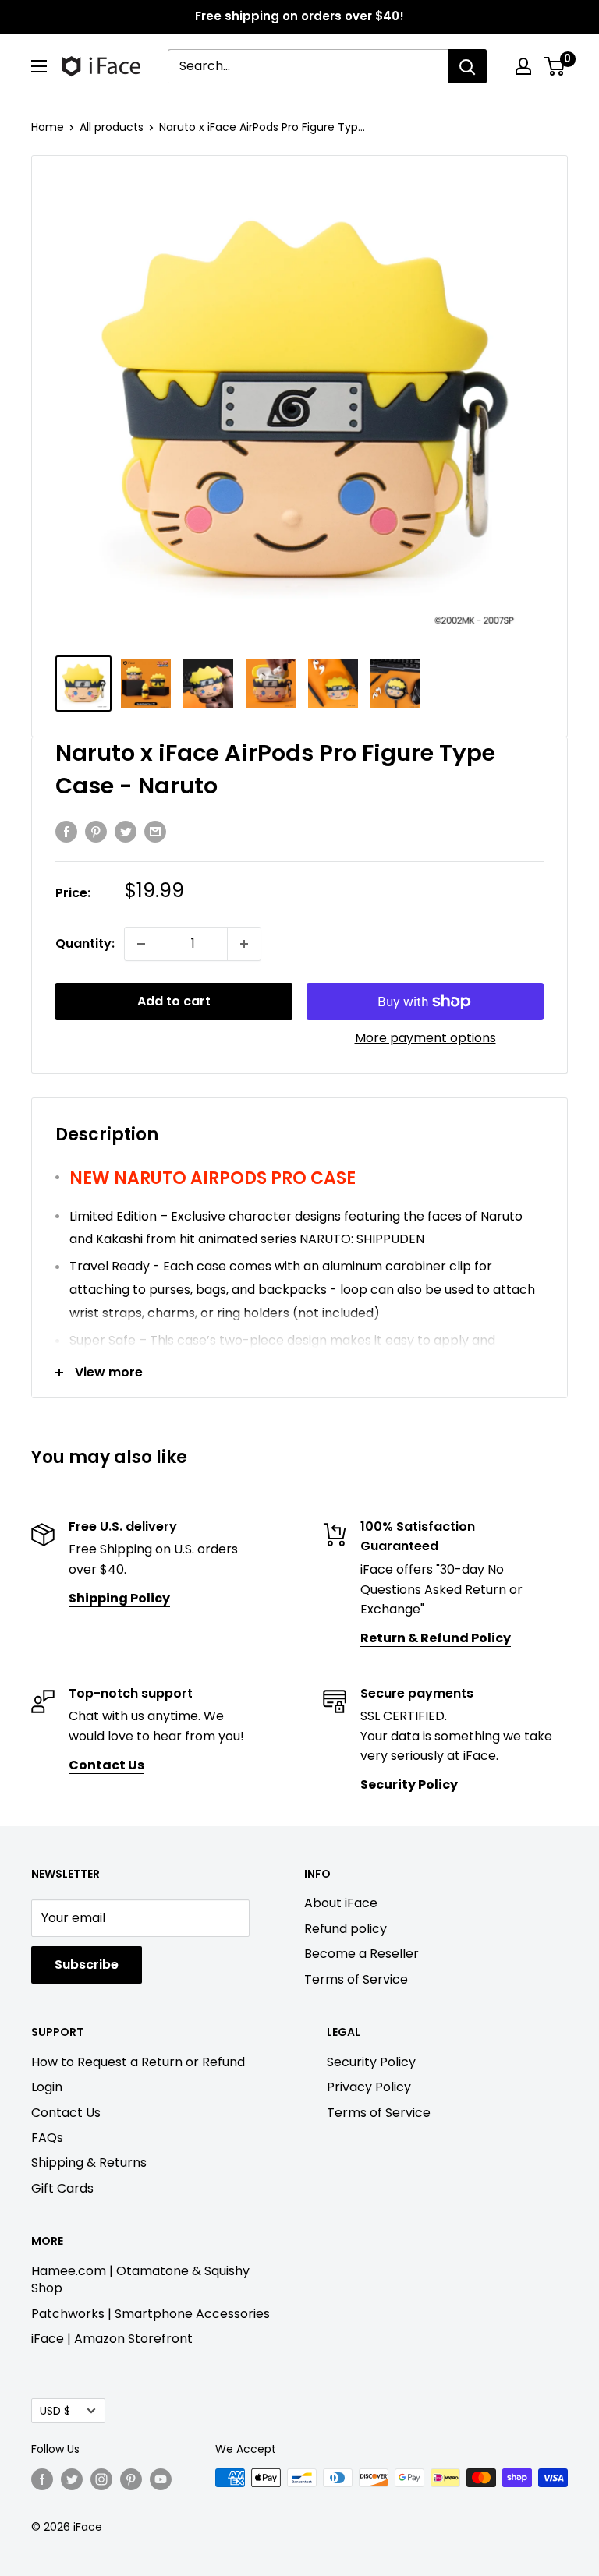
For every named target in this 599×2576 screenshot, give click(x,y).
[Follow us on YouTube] (161, 2479)
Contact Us (66, 2113)
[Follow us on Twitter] (72, 2479)
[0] (555, 66)
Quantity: (85, 943)
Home (48, 127)
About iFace (341, 1903)
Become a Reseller (362, 1954)
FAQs (47, 2138)
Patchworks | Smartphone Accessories (151, 2314)
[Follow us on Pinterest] (131, 2479)
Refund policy (346, 1929)
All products (112, 127)
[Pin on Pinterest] (96, 831)
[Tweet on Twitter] (126, 831)
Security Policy (371, 2062)
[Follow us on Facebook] (42, 2479)
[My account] (523, 66)
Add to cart (174, 1001)
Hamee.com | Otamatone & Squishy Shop (140, 2279)
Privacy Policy (369, 2087)
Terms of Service (356, 1979)
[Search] (467, 66)
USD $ (55, 2411)
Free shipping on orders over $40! (299, 16)
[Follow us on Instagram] (101, 2479)
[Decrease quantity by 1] (141, 944)
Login (47, 2087)
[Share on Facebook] (66, 831)
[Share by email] (155, 831)
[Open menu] (39, 66)
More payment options (425, 1038)
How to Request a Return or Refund (138, 2062)
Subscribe (87, 1965)
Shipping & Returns (89, 2163)
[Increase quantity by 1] (244, 944)
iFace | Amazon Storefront (112, 2339)
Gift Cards (62, 2188)
